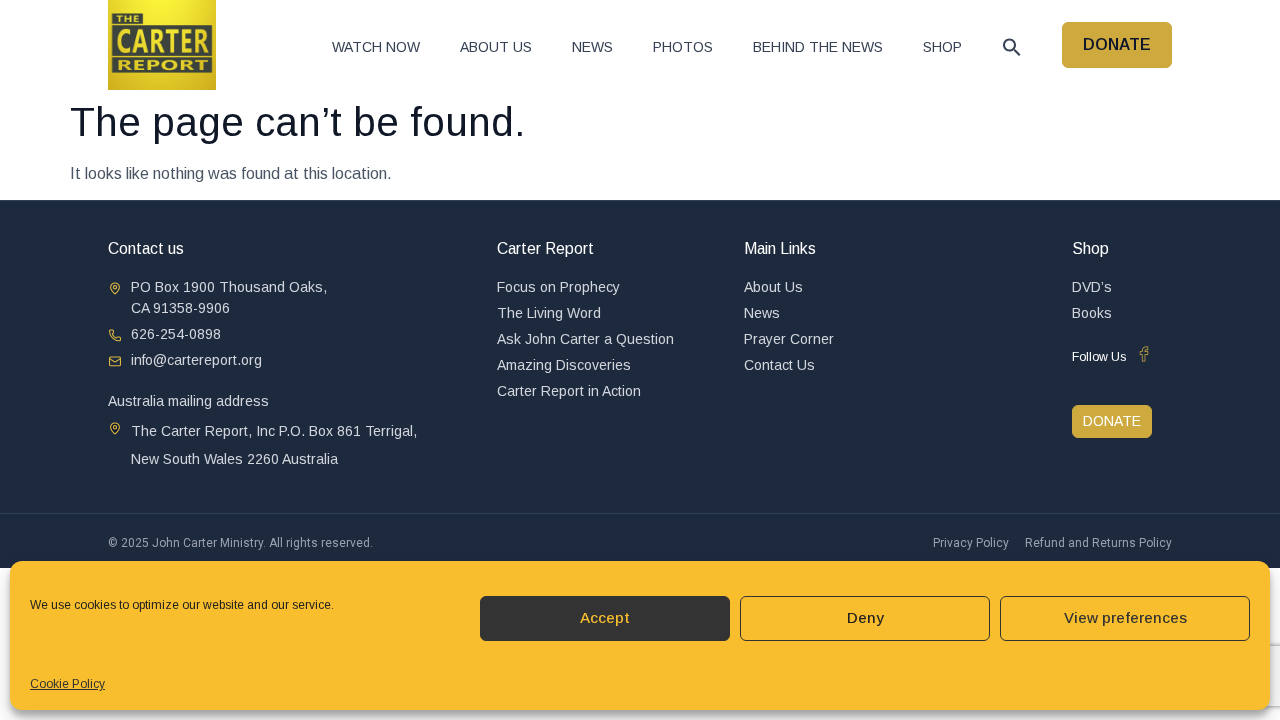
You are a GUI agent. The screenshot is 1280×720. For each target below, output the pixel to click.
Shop (942, 47)
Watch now (376, 47)
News (592, 47)
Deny (865, 617)
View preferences (1125, 617)
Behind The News (818, 47)
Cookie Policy (67, 684)
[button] (1012, 47)
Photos (683, 47)
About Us (496, 47)
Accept (605, 617)
